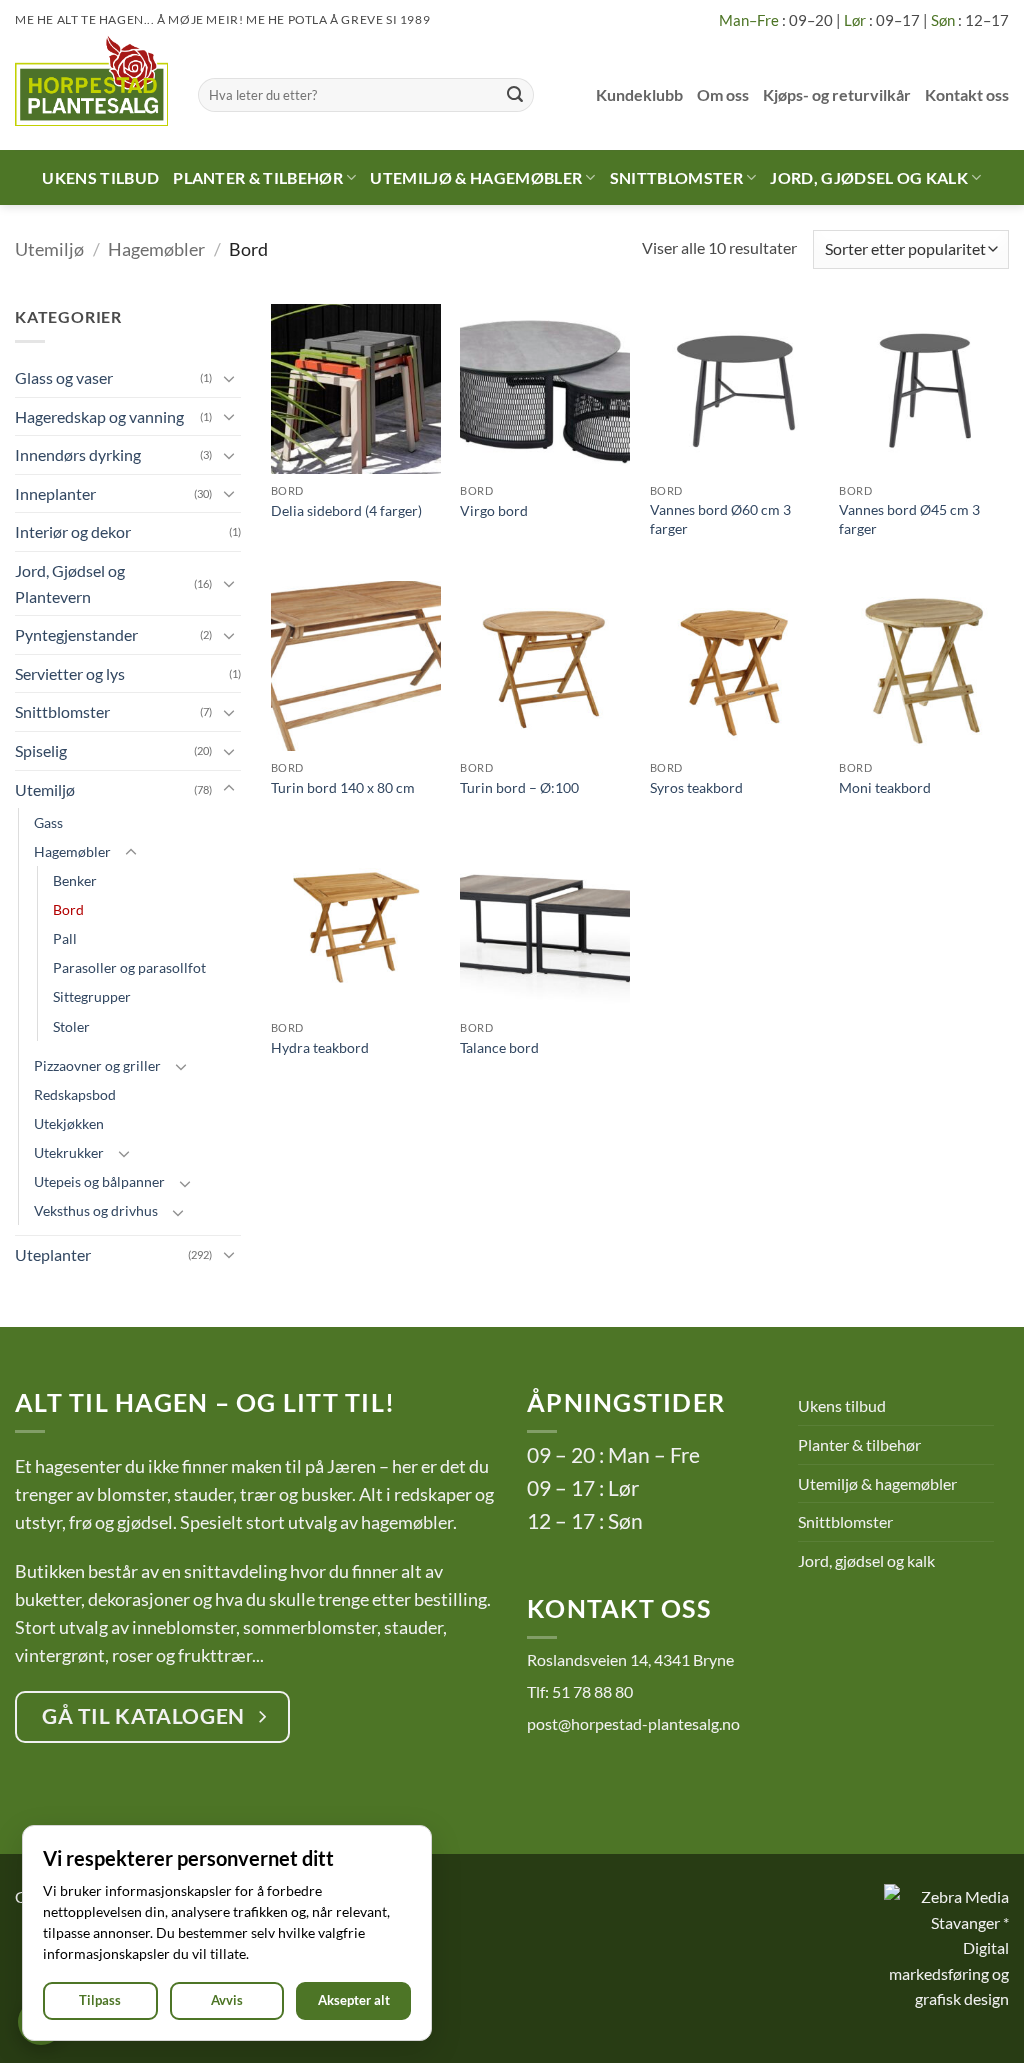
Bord (68, 909)
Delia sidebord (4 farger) (346, 510)
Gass (48, 822)
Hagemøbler (156, 249)
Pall (65, 938)
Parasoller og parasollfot (129, 967)
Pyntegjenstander (76, 634)
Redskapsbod (75, 1094)
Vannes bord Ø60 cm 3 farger (720, 519)
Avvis (227, 2000)
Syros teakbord (696, 787)
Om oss (723, 94)
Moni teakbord (885, 787)
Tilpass (100, 2000)
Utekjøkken (69, 1123)
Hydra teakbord (320, 1047)
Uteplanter (53, 1254)
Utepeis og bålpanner (99, 1181)
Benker (75, 880)
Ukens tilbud (100, 177)
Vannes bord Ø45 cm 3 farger (909, 519)
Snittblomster (676, 177)
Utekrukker (69, 1152)
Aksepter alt (354, 2000)
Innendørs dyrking (78, 454)
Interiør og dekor (73, 531)
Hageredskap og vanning (99, 416)
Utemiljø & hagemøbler (476, 177)
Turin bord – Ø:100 (519, 787)
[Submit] (515, 95)
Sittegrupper (92, 996)
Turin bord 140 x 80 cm (343, 787)
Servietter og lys (70, 673)
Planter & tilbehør (258, 177)
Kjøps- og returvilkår (837, 94)
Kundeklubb (639, 94)
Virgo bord (494, 510)
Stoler (71, 1026)
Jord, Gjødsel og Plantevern (70, 583)
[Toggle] (229, 378)
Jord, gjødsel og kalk (869, 177)
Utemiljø (49, 249)
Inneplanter (55, 493)
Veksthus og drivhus (96, 1210)
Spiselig (41, 750)
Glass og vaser (64, 377)
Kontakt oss (967, 94)
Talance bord (499, 1047)
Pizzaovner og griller (97, 1065)
